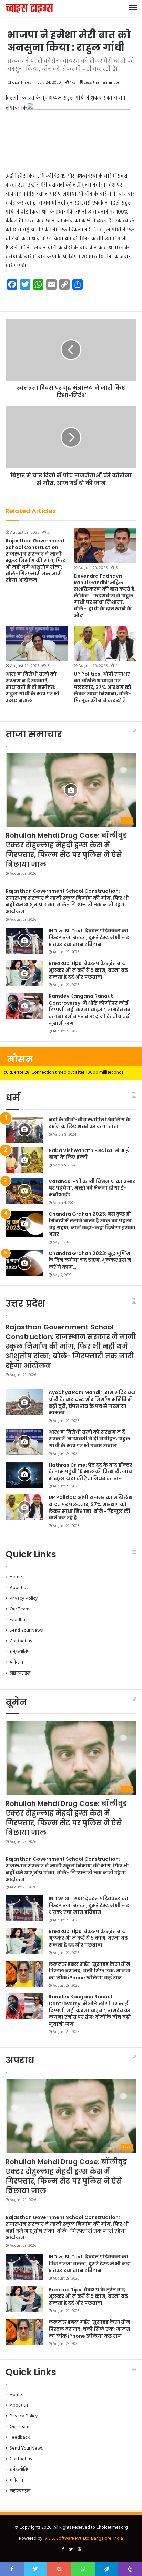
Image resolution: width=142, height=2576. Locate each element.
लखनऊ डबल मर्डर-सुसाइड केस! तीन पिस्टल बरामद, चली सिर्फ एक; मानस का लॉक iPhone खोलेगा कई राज (89, 1971)
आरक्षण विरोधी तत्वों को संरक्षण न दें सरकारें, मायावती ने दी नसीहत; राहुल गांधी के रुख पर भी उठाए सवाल (32, 687)
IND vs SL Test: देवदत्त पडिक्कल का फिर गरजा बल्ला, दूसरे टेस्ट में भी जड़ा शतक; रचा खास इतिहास (90, 937)
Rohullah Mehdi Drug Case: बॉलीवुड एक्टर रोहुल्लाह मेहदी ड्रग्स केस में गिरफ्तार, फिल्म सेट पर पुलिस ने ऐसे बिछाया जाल (66, 850)
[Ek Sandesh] (29, 8)
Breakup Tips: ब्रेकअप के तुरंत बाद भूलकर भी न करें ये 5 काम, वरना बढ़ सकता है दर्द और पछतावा (88, 970)
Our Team (19, 1609)
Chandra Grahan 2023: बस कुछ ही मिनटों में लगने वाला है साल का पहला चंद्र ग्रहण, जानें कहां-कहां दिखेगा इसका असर (92, 1224)
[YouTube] (79, 2550)
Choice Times (19, 83)
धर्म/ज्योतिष (20, 1652)
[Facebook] (63, 2550)
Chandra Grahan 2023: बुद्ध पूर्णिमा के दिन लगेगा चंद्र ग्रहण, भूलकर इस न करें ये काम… (90, 1260)
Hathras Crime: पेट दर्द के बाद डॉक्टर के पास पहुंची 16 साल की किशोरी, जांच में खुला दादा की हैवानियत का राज (90, 1472)
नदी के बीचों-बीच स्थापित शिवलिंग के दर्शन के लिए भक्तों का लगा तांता (90, 1123)
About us (19, 1588)
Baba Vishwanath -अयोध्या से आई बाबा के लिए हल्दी (89, 1154)
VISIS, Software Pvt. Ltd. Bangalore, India (84, 2539)
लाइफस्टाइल (20, 1673)
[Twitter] (71, 2550)
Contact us (21, 1641)
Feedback (20, 1620)
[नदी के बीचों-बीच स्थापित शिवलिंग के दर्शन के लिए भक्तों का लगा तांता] (24, 1130)
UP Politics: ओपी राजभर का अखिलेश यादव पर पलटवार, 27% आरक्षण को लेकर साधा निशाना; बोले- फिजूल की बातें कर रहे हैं (103, 687)
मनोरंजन (16, 1663)
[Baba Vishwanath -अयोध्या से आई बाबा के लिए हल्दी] (24, 1160)
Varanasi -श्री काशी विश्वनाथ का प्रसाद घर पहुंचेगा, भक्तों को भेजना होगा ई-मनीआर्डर (92, 1188)
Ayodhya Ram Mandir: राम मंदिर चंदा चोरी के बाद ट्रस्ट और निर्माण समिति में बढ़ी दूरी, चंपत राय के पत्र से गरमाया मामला (92, 1403)
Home (16, 1577)
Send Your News (26, 1631)
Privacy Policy (24, 1598)
